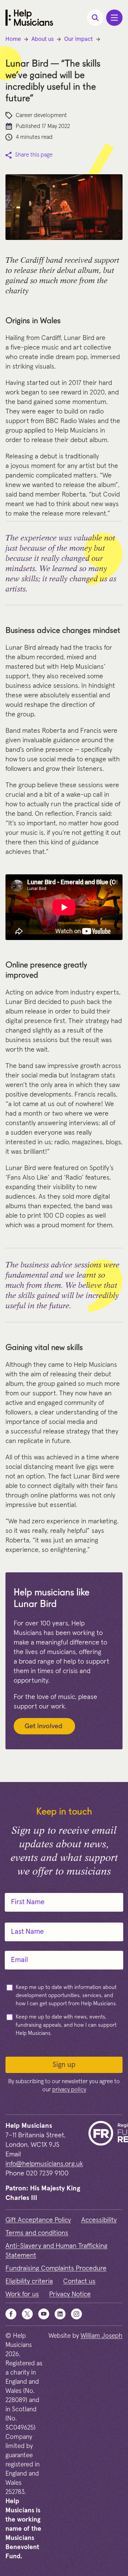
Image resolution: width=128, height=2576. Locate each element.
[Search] (95, 18)
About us (42, 39)
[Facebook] (11, 2314)
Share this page (34, 155)
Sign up (64, 2065)
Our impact (79, 39)
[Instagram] (76, 2314)
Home (13, 39)
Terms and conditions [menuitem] (37, 2233)
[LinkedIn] (60, 2314)
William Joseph (102, 2336)
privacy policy (69, 2090)
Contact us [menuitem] (79, 2281)
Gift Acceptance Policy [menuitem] (38, 2220)
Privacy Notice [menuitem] (70, 2294)
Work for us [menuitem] (22, 2294)
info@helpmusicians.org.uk (44, 2164)
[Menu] (114, 18)
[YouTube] (44, 2314)
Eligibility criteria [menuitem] (29, 2281)
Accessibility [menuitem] (99, 2220)
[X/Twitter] (27, 2314)
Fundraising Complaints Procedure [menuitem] (56, 2268)
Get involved (44, 1726)
